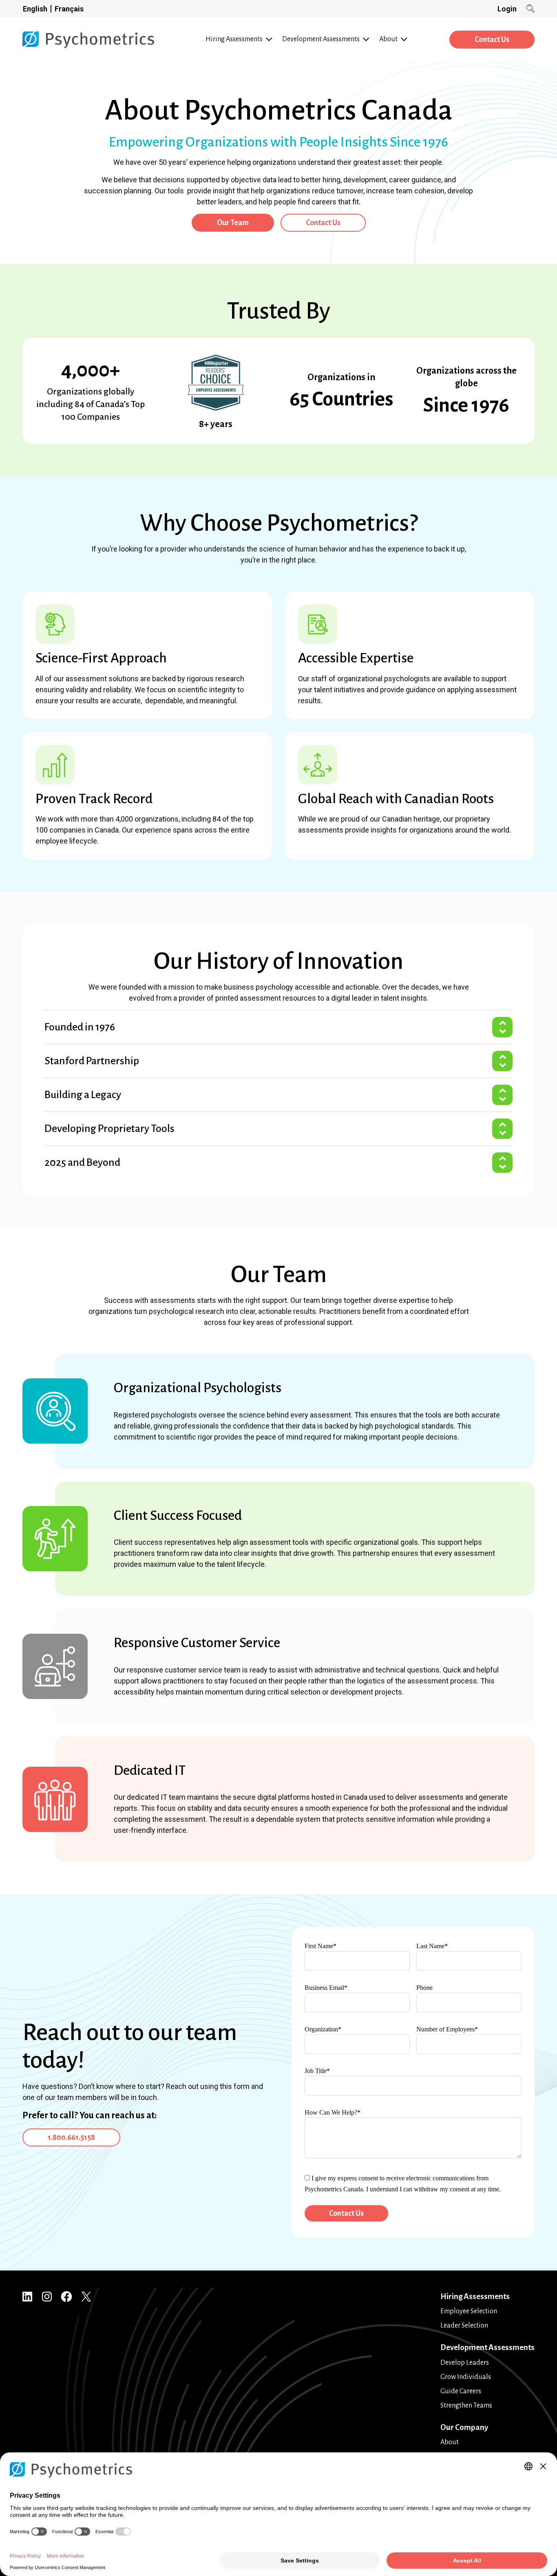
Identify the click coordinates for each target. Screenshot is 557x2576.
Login (507, 9)
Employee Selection (469, 2311)
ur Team (233, 223)
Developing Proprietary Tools (109, 1129)
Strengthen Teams (466, 2405)
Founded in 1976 (80, 1027)
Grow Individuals (466, 2377)
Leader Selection (464, 2326)
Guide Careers (461, 2391)
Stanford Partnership (92, 1061)
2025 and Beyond (82, 1163)
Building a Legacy (83, 1095)
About (450, 2442)
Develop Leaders (465, 2363)
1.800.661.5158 (71, 2137)
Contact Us (492, 40)
